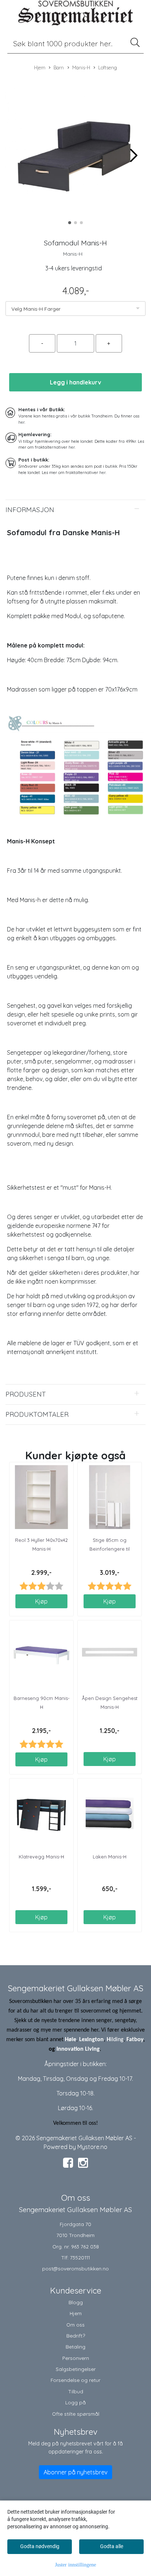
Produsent (26, 1394)
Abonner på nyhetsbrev (75, 2472)
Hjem (40, 67)
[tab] (75, 510)
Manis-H (81, 67)
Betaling (75, 2347)
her (21, 422)
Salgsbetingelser (76, 2369)
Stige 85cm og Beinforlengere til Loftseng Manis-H (110, 1549)
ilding (117, 2040)
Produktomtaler (37, 1414)
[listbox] (75, 309)
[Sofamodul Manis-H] (75, 152)
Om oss (75, 2325)
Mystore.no (92, 2147)
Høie (71, 2040)
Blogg (76, 2302)
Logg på (75, 2402)
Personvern (76, 2358)
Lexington (91, 2040)
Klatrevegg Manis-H (41, 1857)
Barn (59, 67)
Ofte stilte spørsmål (76, 2414)
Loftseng (108, 67)
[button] (70, 223)
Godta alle (112, 2546)
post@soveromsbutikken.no (75, 2268)
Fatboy (135, 2040)
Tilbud (76, 2391)
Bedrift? (76, 2336)
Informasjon (30, 510)
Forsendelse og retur (75, 2380)
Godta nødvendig (40, 2546)
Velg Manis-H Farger (36, 309)
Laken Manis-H (110, 1857)
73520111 (80, 2257)
